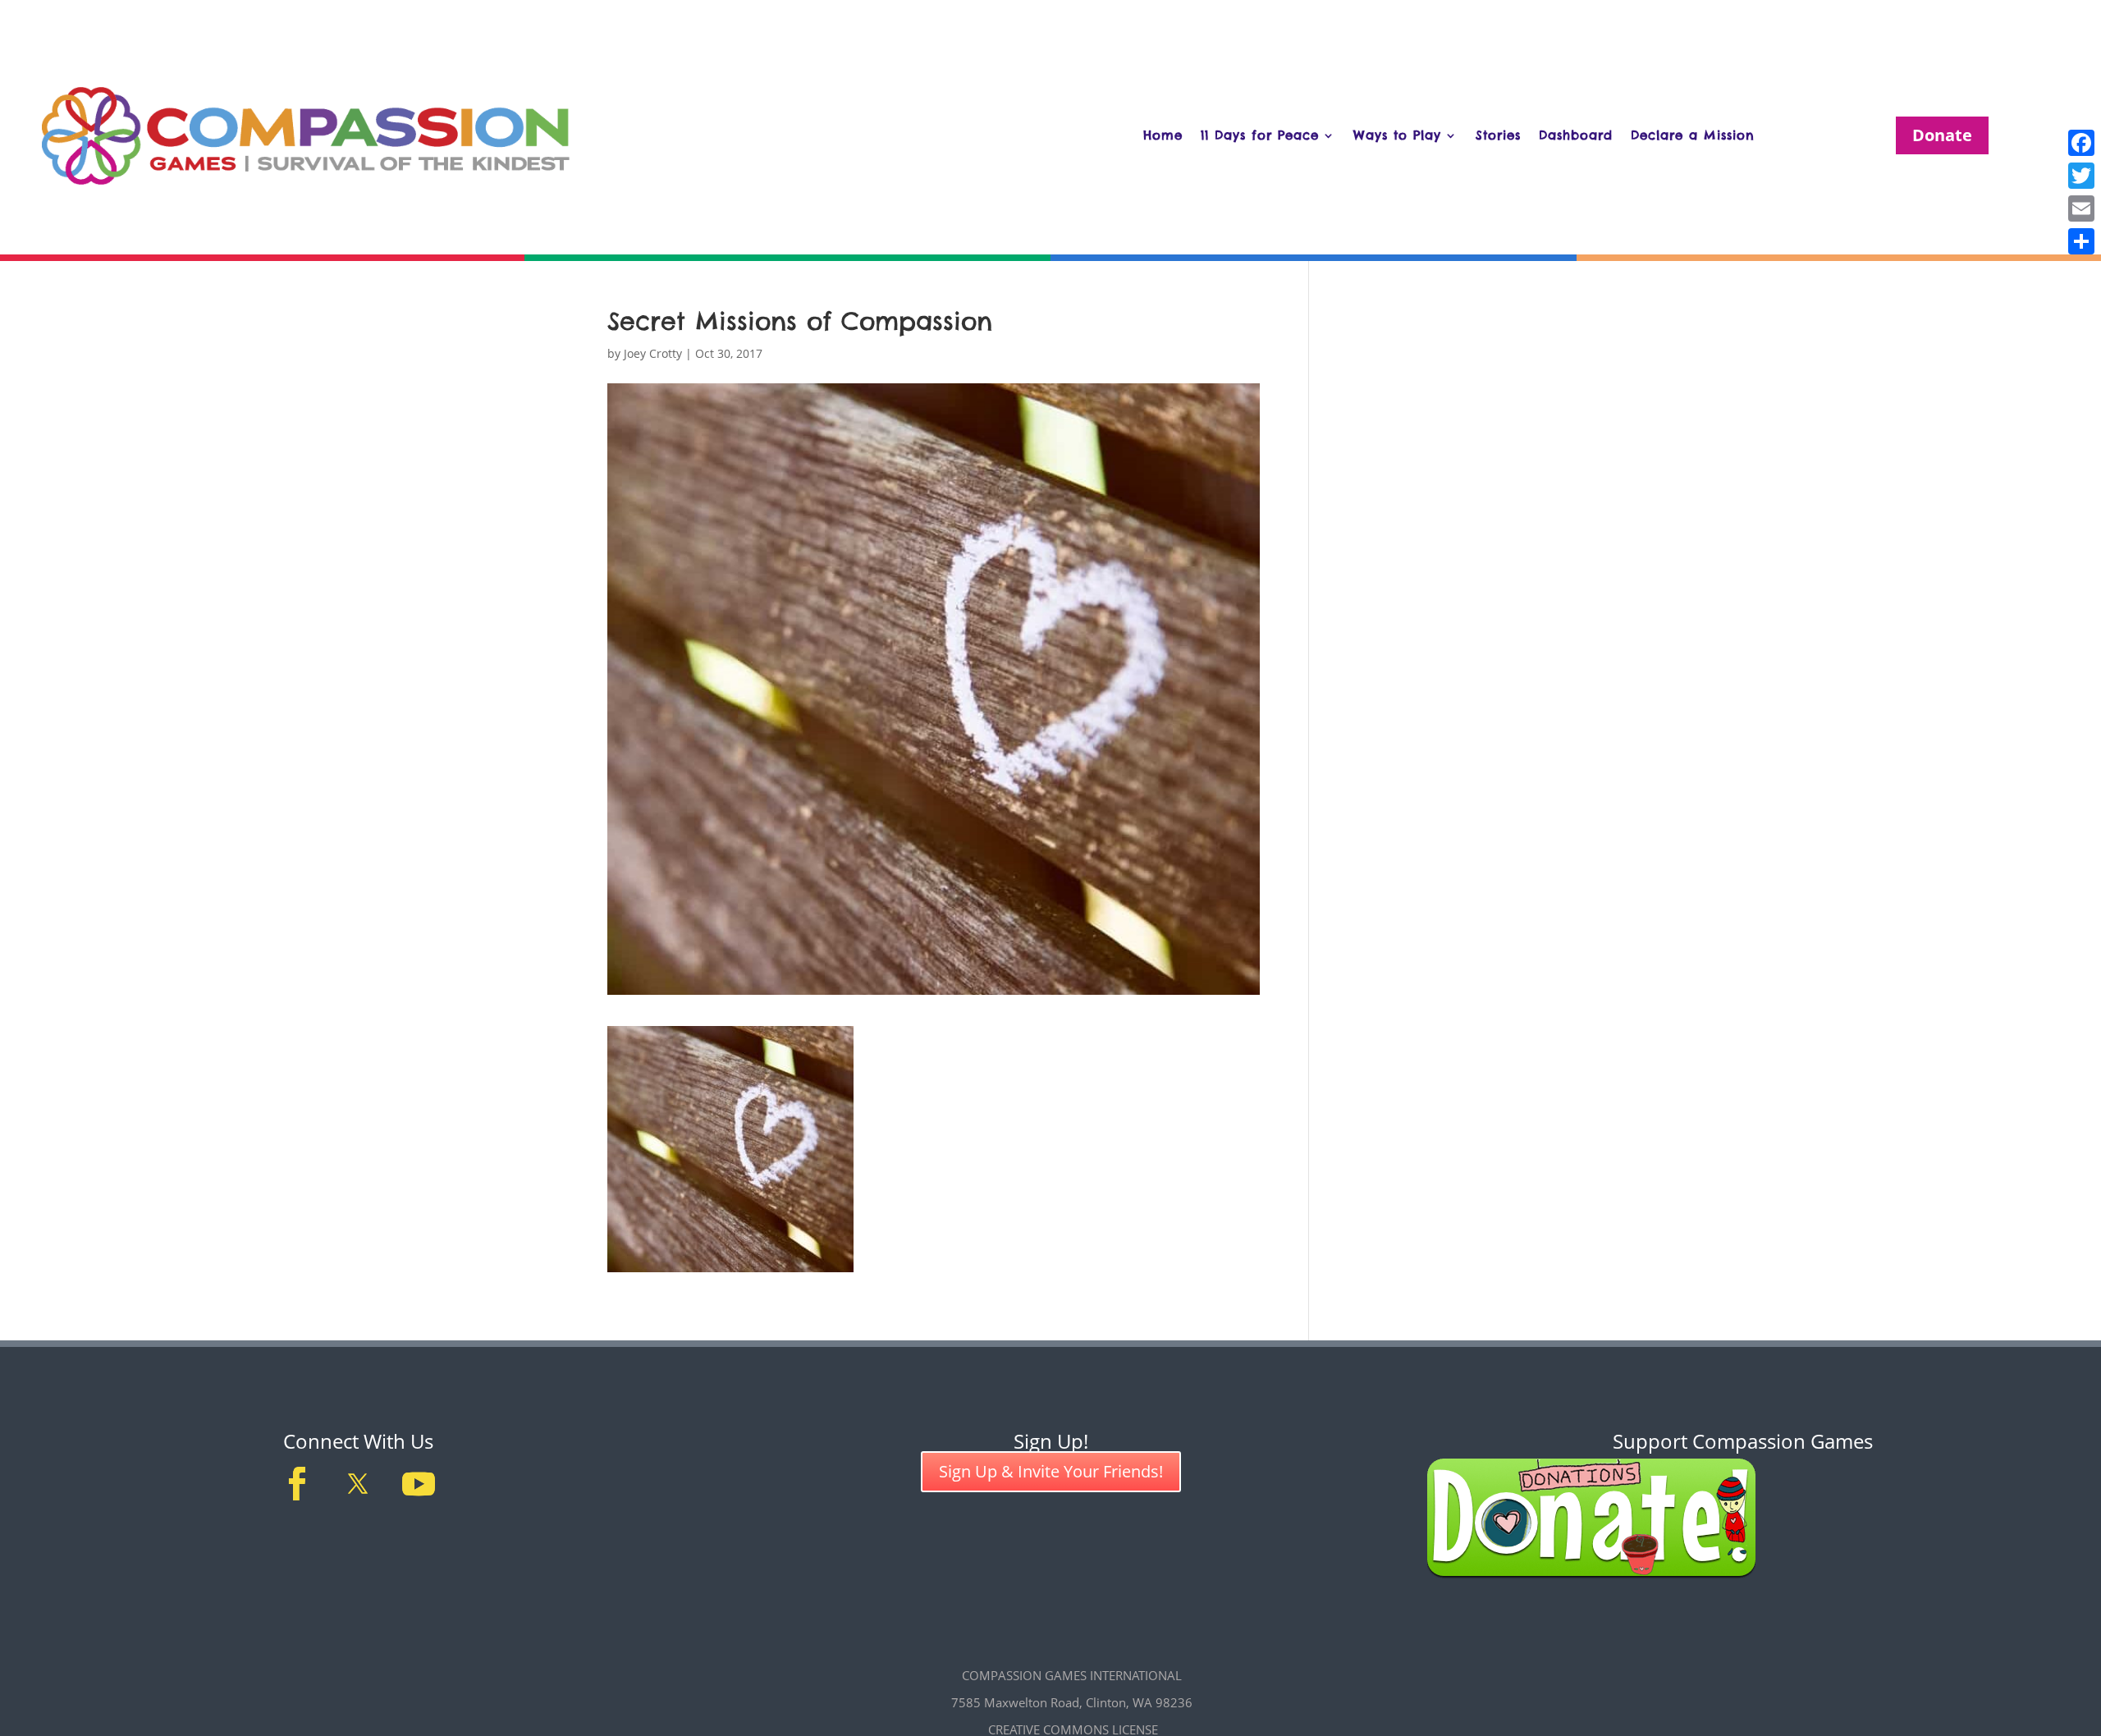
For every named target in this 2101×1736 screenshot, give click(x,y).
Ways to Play (1397, 135)
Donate (1942, 135)
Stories (1498, 135)
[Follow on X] (358, 1484)
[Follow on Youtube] (419, 1484)
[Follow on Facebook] (297, 1484)
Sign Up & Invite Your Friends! (1051, 1471)
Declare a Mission (1693, 135)
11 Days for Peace (1260, 135)
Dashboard (1576, 135)
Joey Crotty (653, 353)
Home (1163, 135)
